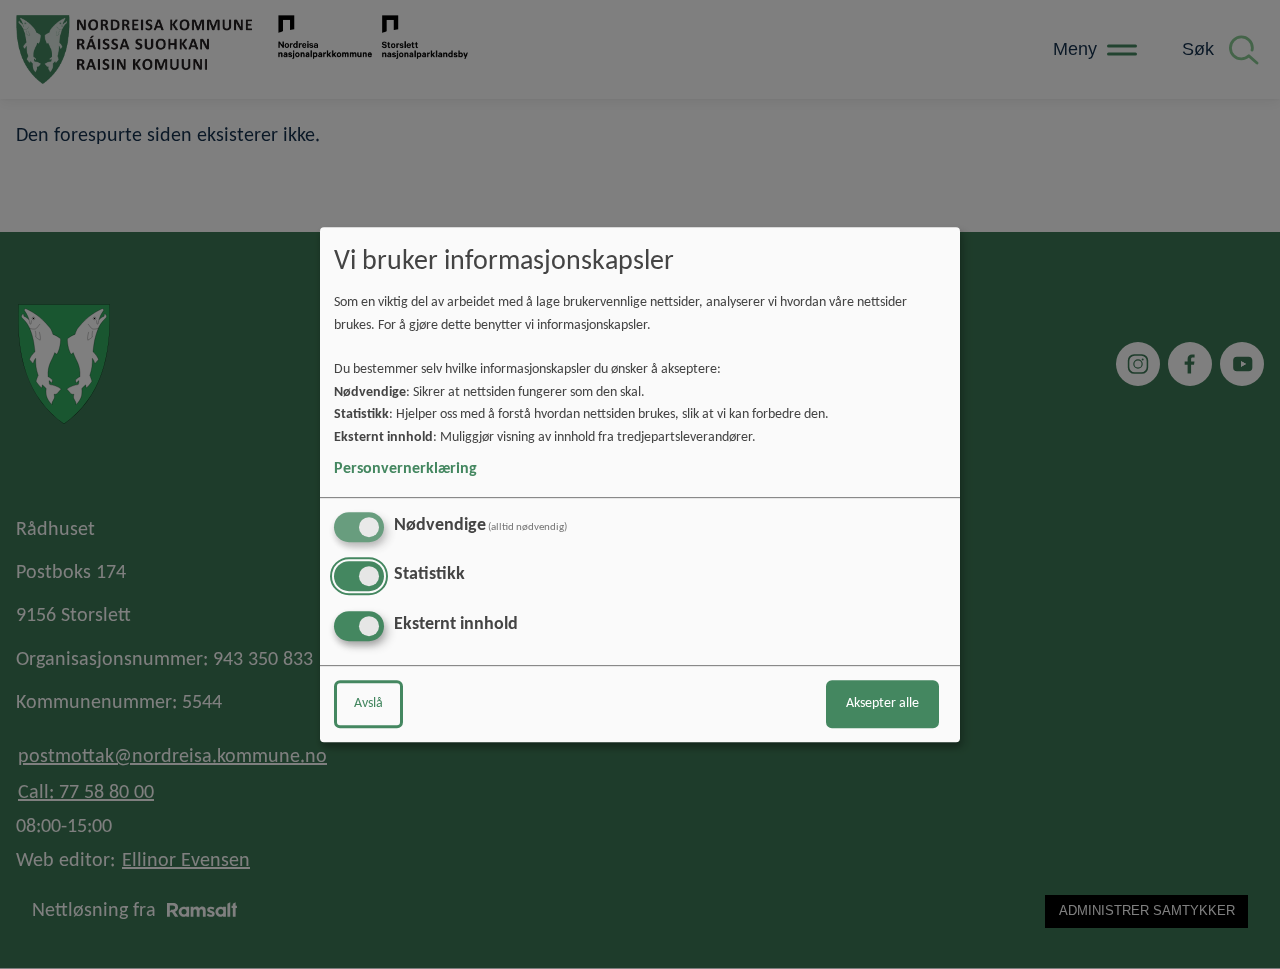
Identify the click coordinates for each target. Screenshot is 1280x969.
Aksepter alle (882, 703)
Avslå (368, 703)
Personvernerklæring (405, 469)
